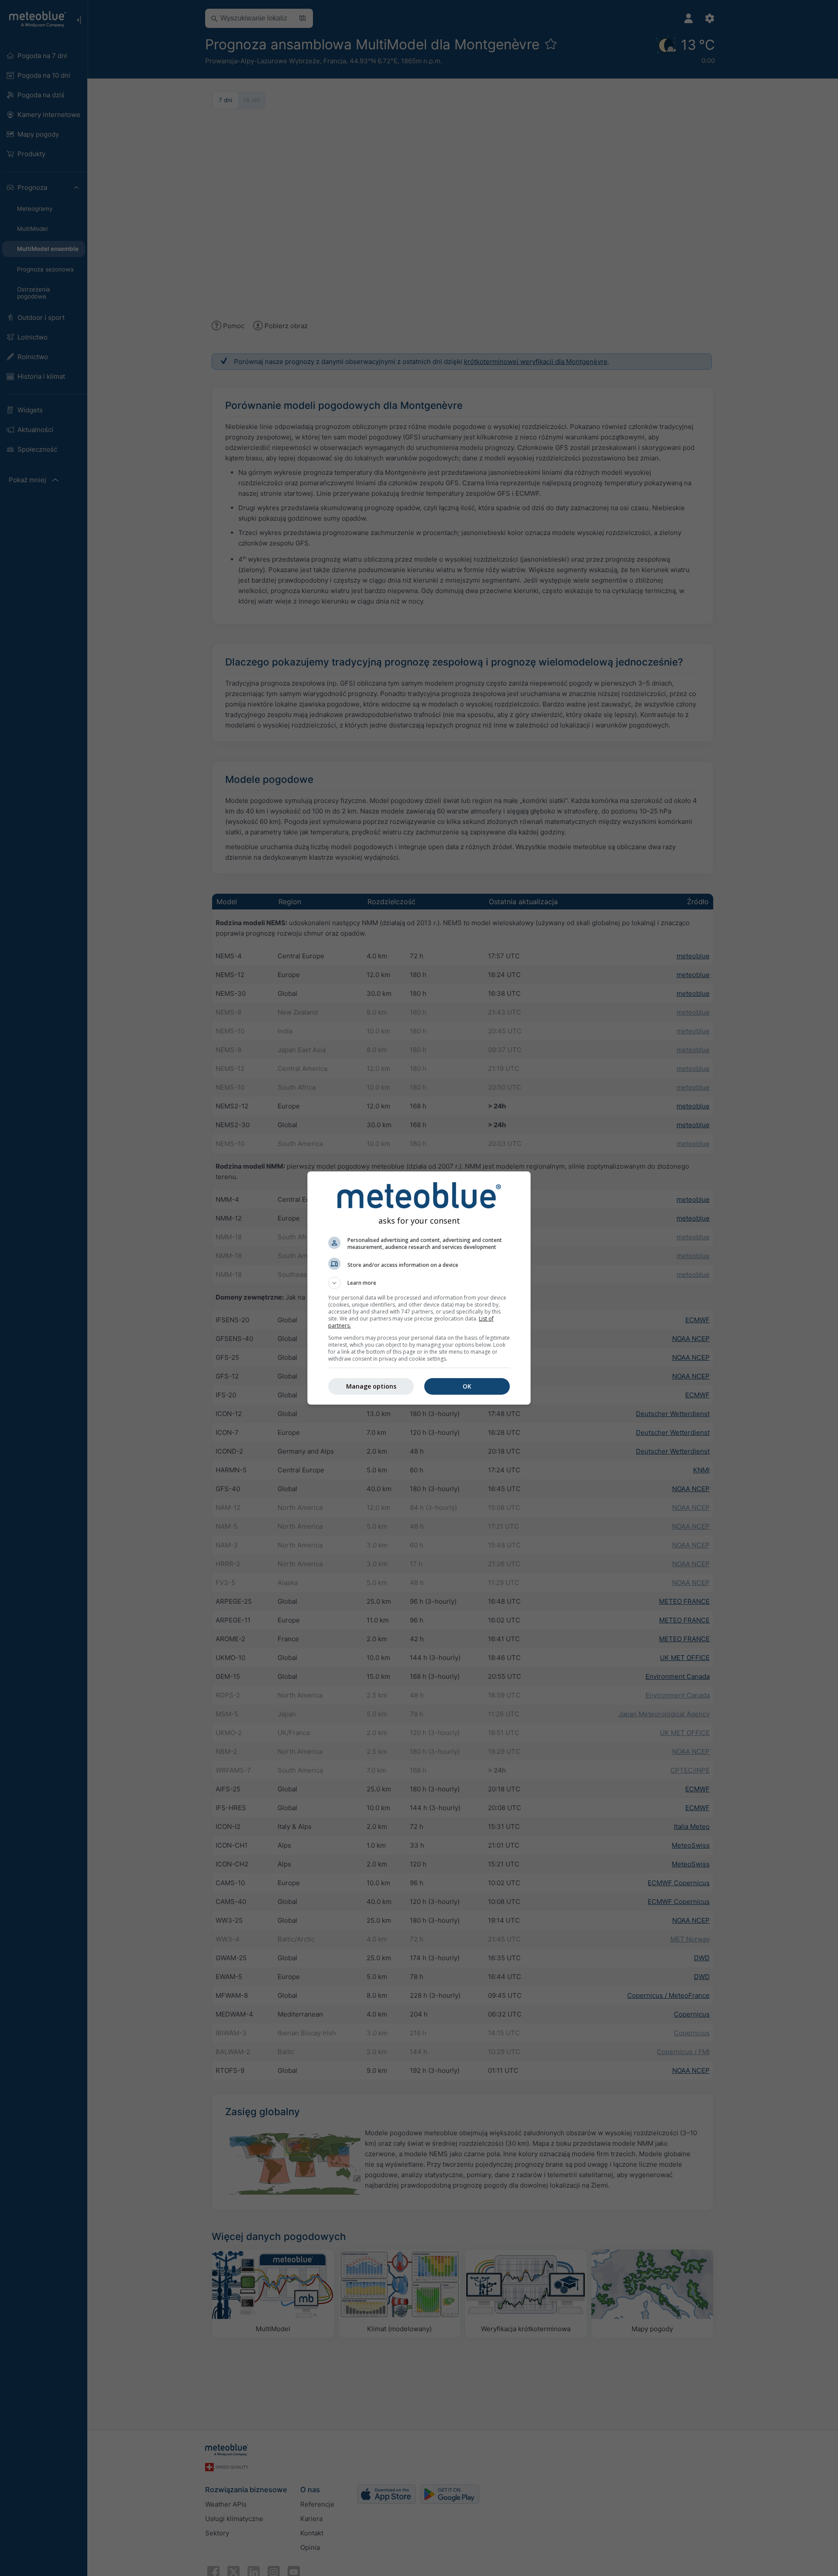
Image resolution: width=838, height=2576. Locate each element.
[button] (419, 1283)
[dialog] (419, 1288)
